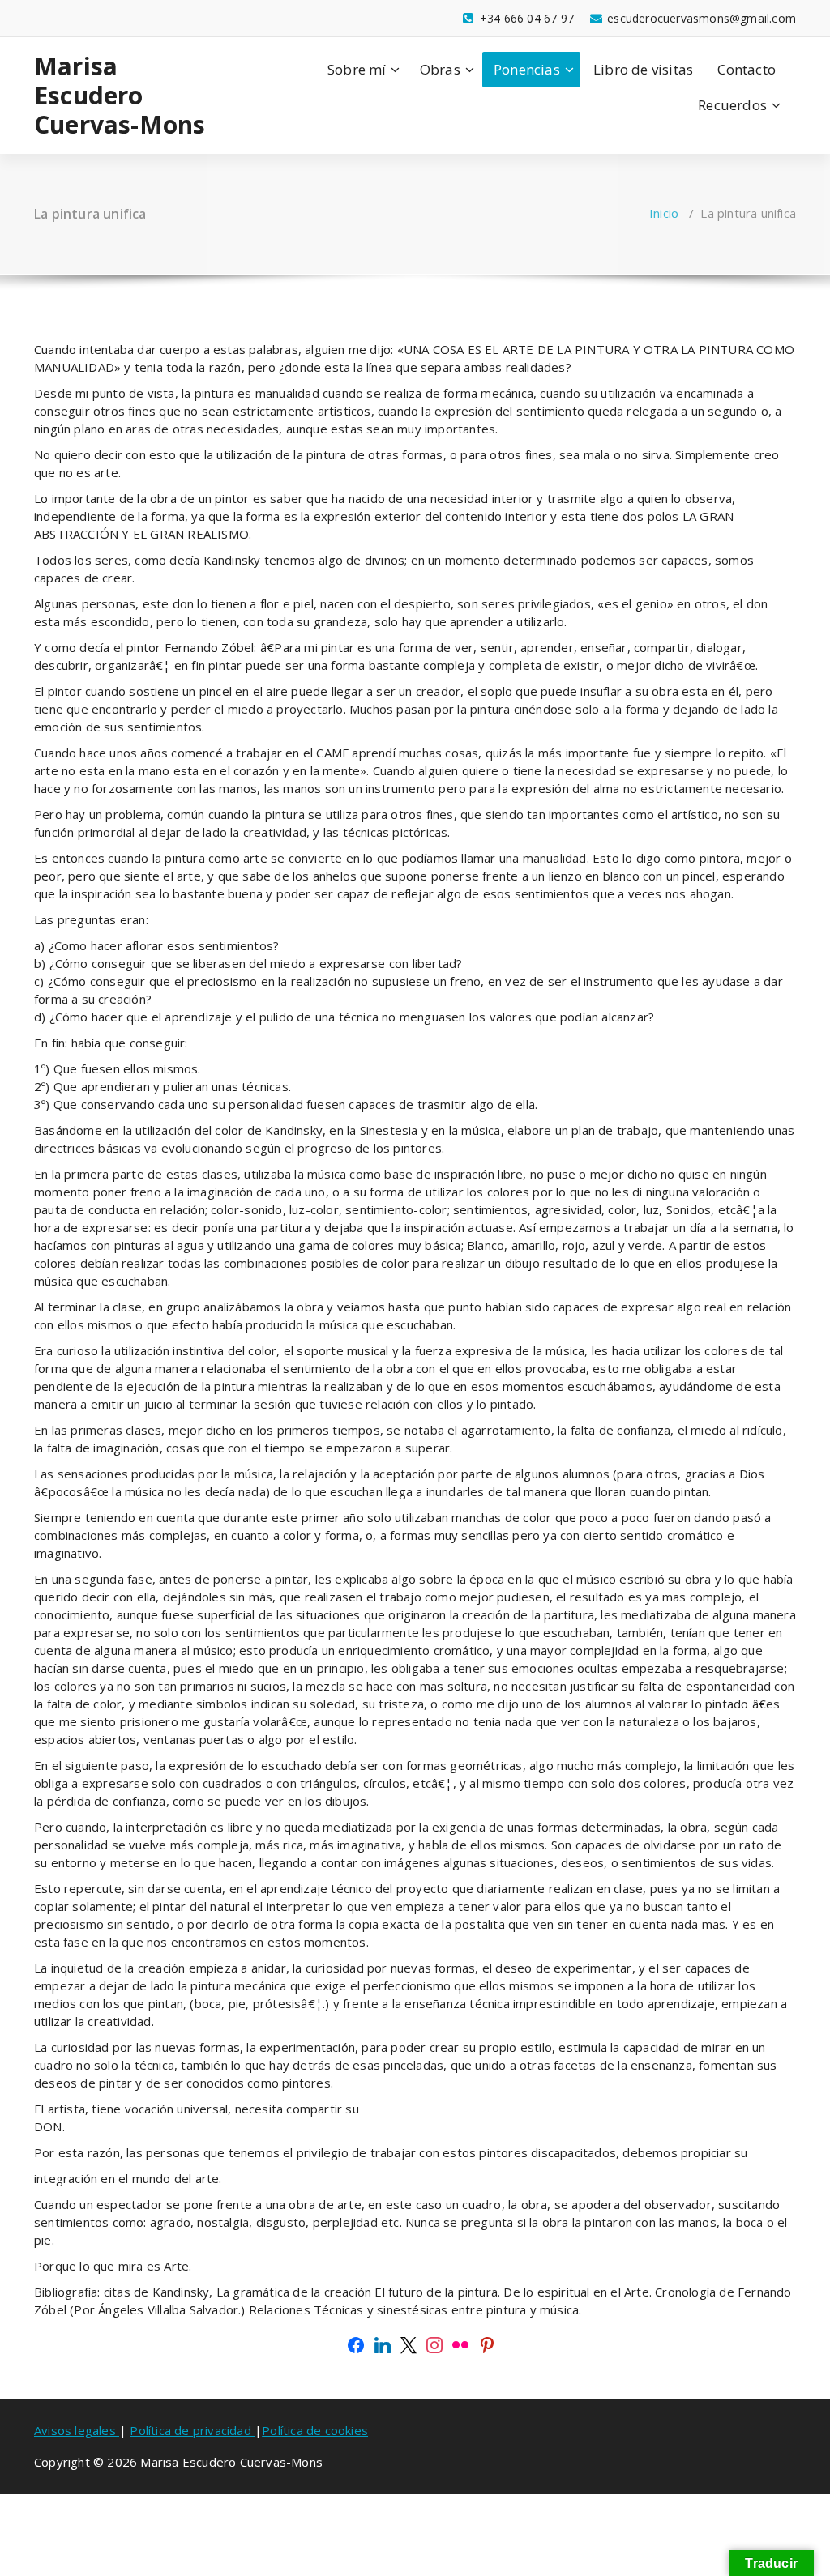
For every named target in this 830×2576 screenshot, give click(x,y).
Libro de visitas (643, 69)
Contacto (747, 69)
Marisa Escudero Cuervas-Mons (120, 96)
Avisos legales (77, 2430)
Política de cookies (315, 2430)
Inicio (664, 213)
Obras (440, 69)
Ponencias (527, 69)
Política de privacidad (192, 2430)
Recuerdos (732, 105)
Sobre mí (357, 69)
